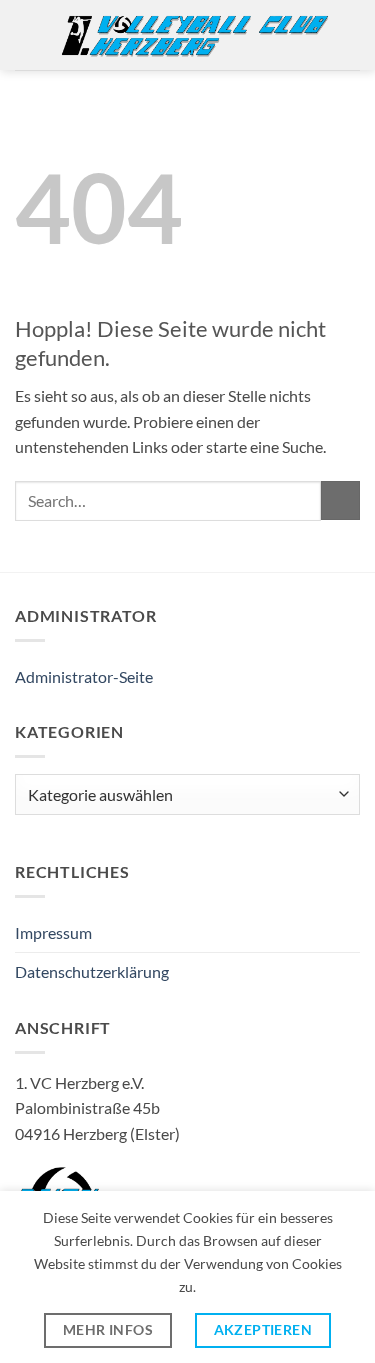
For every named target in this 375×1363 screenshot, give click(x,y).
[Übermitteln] (340, 500)
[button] (27, 34)
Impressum (53, 932)
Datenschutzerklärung (92, 971)
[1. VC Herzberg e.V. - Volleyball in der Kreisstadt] (194, 35)
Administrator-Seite (84, 676)
